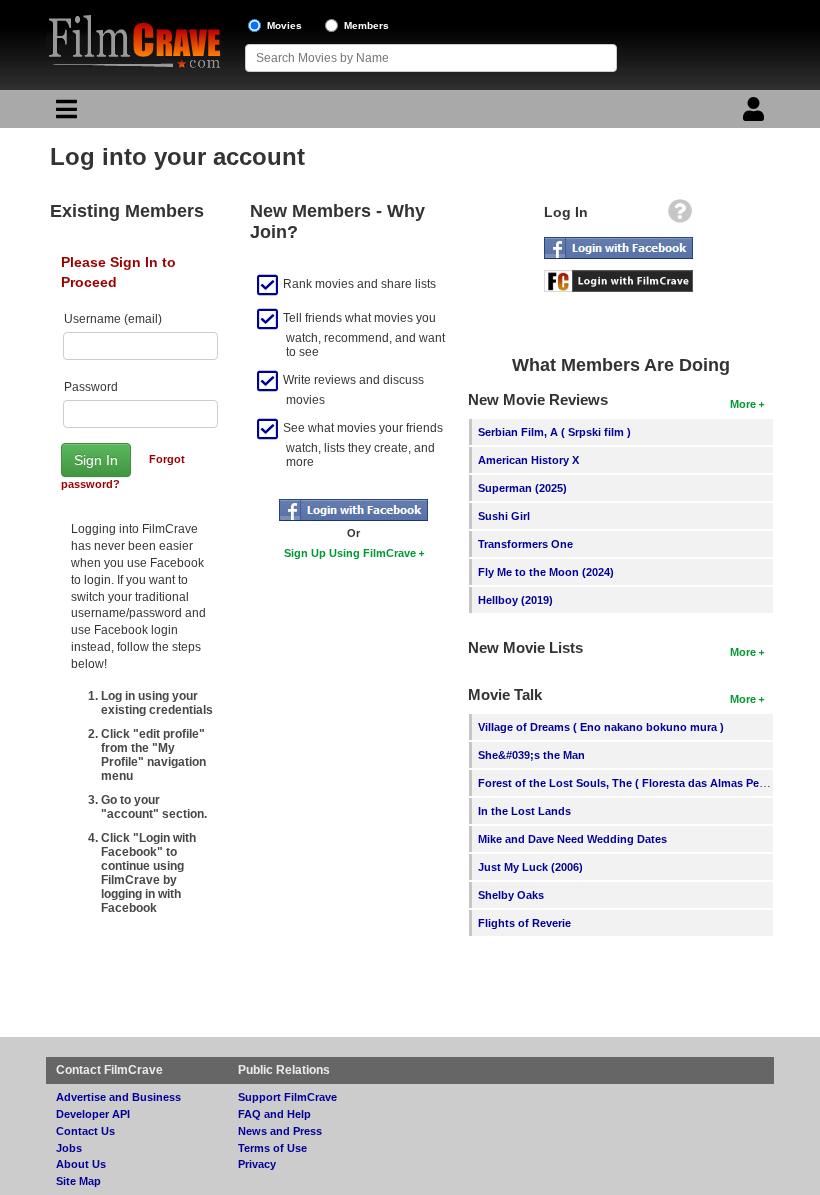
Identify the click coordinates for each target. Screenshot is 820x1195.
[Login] (756, 114)
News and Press (280, 1131)
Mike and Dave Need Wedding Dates (572, 839)
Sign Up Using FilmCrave (350, 553)
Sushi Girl (504, 516)
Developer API (93, 1114)
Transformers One (525, 544)
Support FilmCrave (287, 1097)
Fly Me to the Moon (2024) (546, 572)
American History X (528, 460)
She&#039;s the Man (531, 755)
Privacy (257, 1164)
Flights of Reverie (524, 923)
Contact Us (85, 1131)
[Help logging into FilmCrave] (680, 216)
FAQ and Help (274, 1114)
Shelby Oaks (511, 895)
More (743, 404)
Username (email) (113, 319)
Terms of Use (272, 1148)
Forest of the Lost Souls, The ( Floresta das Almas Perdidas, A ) (645, 783)
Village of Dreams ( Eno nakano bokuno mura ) (601, 727)
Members (366, 25)
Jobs (69, 1148)
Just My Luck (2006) (530, 867)
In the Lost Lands (524, 811)
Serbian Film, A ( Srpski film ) (554, 432)
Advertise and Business (118, 1097)
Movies (284, 25)
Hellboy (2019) (515, 600)
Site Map (78, 1181)
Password (91, 387)
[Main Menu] (64, 114)
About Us (81, 1164)
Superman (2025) (522, 488)
